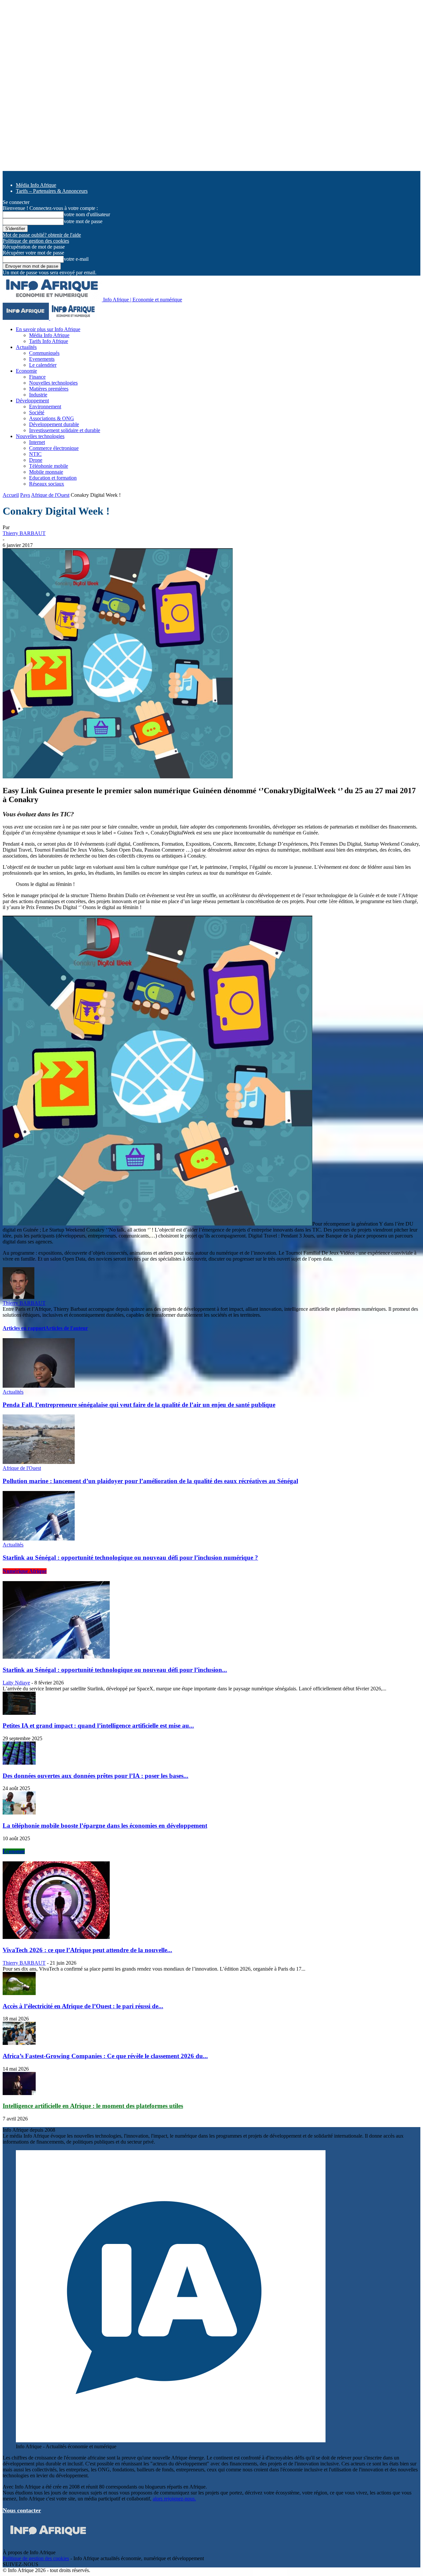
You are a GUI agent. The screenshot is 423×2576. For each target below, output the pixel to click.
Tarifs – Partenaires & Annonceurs (52, 191)
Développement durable (54, 424)
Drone (36, 460)
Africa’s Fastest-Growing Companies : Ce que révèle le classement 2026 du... (105, 2056)
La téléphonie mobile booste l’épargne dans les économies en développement (105, 1826)
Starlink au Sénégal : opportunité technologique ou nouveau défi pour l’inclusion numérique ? (130, 1558)
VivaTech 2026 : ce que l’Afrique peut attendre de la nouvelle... (87, 1950)
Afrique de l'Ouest (50, 495)
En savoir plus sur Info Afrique (48, 329)
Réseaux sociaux (47, 484)
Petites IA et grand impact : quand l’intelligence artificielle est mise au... (98, 1726)
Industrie (38, 395)
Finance (37, 377)
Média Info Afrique (36, 185)
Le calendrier (43, 365)
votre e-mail (76, 259)
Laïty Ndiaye (16, 1683)
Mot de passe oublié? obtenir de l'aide (42, 235)
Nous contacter (22, 2510)
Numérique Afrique (25, 1571)
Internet (37, 442)
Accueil (11, 495)
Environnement (45, 407)
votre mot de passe (83, 221)
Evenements (42, 359)
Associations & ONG (52, 418)
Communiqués (44, 353)
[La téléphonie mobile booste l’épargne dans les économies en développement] (19, 1813)
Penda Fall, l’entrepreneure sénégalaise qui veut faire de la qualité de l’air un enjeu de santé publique (139, 1405)
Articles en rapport (24, 1328)
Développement (32, 401)
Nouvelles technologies (53, 383)
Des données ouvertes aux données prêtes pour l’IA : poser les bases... (96, 1776)
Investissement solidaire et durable (65, 430)
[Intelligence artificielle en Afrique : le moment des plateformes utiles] (19, 2093)
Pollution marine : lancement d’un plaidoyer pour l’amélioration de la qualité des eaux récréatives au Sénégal (150, 1481)
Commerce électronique (54, 448)
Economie (26, 371)
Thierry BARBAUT (24, 533)
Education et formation (53, 478)
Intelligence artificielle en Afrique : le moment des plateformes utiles (93, 2106)
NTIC (35, 454)
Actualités (26, 347)
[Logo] (26, 318)
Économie (14, 1851)
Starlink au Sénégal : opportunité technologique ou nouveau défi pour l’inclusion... (115, 1670)
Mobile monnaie (46, 472)
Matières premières (49, 389)
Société (37, 412)
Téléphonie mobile (49, 466)
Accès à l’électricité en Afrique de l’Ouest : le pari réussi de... (83, 2006)
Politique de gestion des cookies (36, 241)
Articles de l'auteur (67, 1328)
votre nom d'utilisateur (87, 214)
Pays (25, 495)
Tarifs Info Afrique (49, 341)
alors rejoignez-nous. (174, 2499)
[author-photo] (19, 1297)
